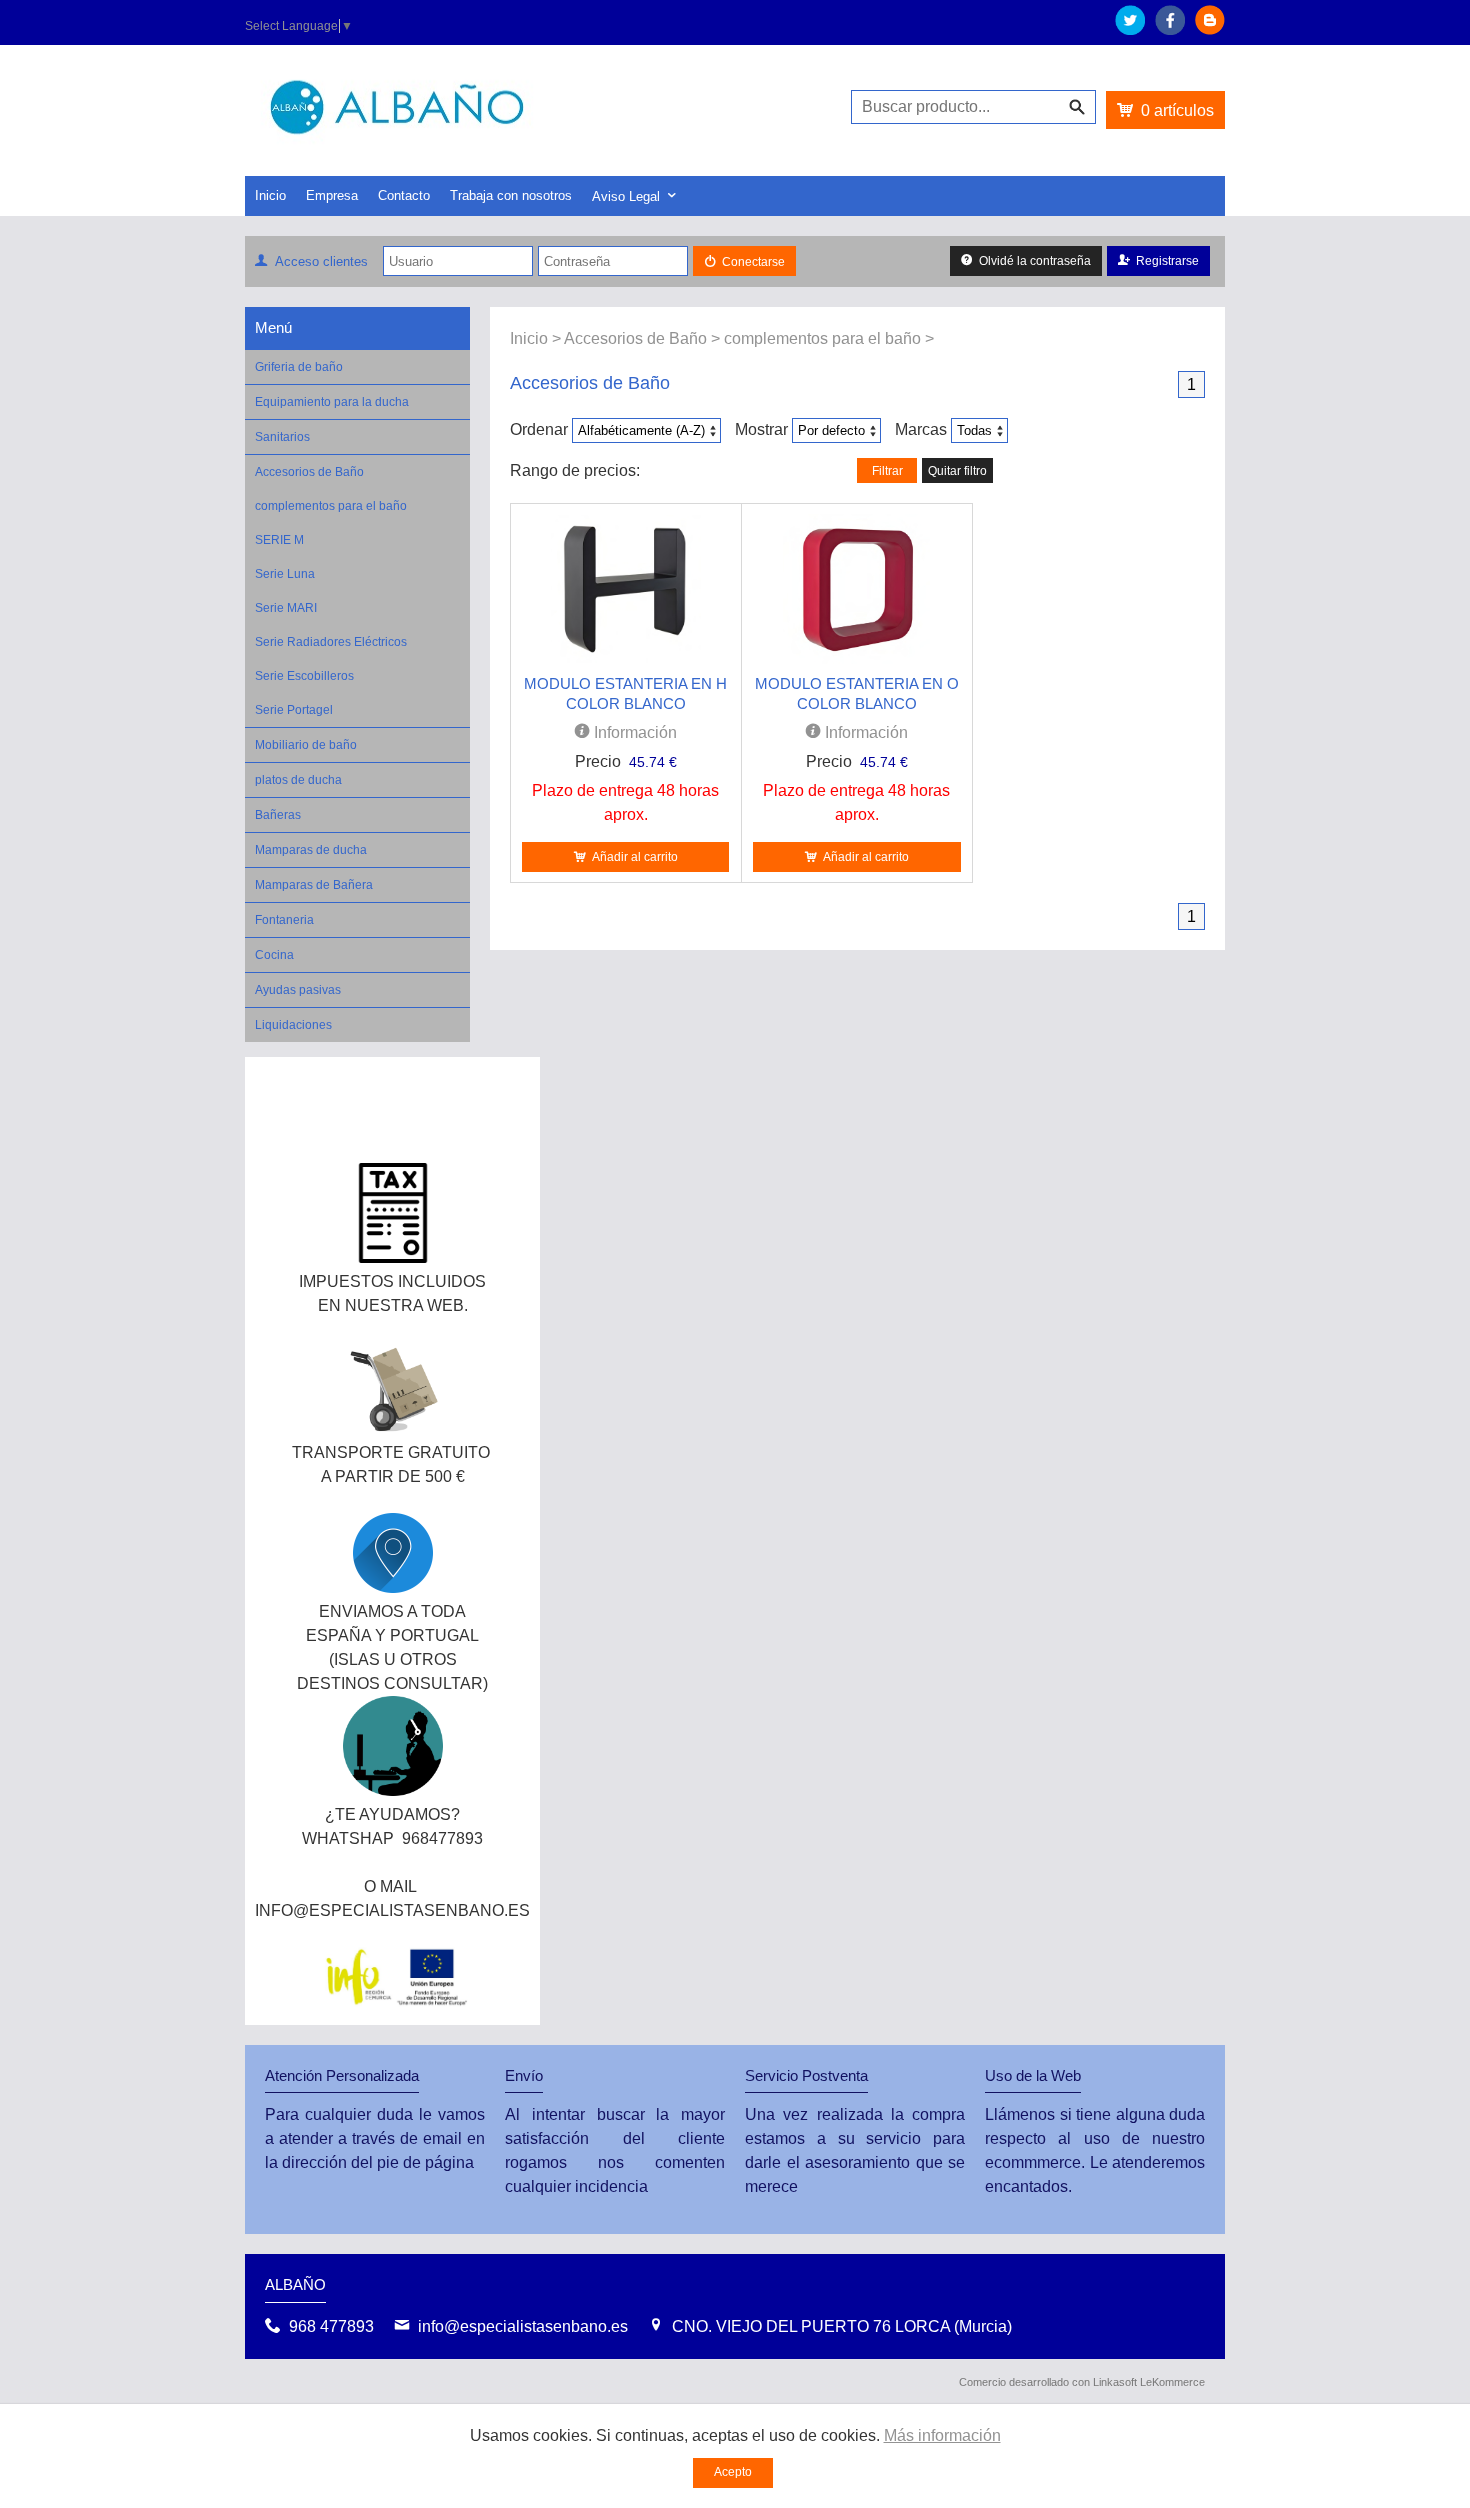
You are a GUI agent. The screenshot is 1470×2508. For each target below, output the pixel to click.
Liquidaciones (293, 1025)
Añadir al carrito (635, 857)
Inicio (270, 195)
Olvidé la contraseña (1035, 261)
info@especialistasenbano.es (523, 2326)
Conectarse (753, 262)
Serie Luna (285, 574)
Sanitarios (282, 437)
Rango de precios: (575, 470)
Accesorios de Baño (309, 472)
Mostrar (761, 429)
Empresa (332, 195)
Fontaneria (284, 920)
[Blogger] (1210, 29)
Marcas (921, 429)
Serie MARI (286, 608)
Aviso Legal (626, 196)
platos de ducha (298, 780)
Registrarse (1167, 261)
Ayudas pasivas (298, 990)
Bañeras (278, 815)
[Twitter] (1130, 29)
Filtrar (887, 471)
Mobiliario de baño (306, 745)
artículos (1177, 110)
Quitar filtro (957, 471)
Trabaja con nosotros (511, 195)
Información (633, 732)
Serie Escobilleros (304, 676)
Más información (942, 2435)
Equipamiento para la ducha (332, 402)
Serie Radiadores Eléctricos (331, 642)
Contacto (404, 195)
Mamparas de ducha (311, 850)
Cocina (274, 955)
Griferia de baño (299, 367)
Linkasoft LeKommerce (1149, 2382)
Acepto (733, 2472)
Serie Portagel (294, 710)
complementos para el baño (331, 506)
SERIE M (279, 540)
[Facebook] (1170, 29)
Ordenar (539, 429)
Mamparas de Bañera (314, 885)
